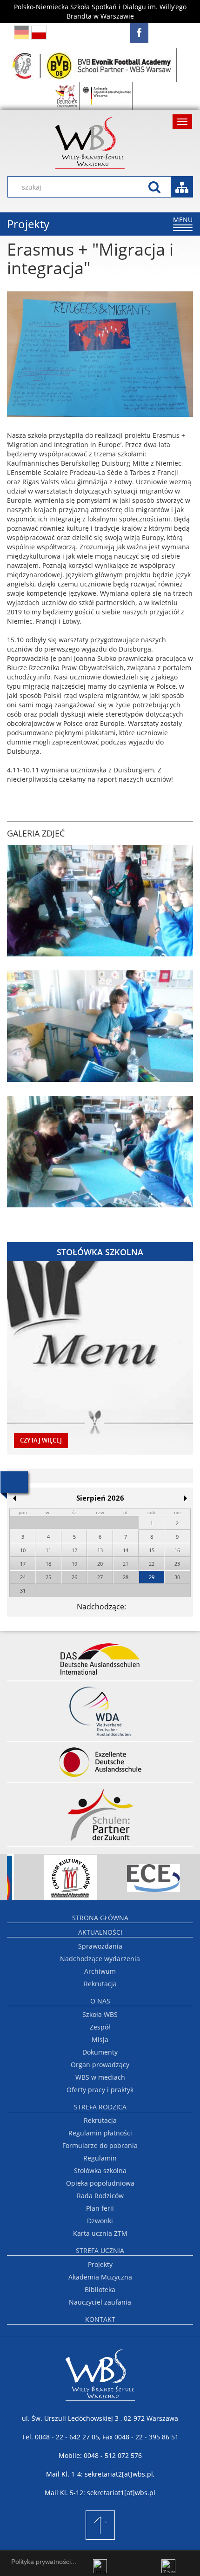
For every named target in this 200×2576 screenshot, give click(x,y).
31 (23, 1591)
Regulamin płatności (100, 2133)
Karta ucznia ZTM (100, 2233)
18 (48, 1564)
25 (48, 1577)
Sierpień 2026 (100, 1498)
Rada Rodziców (100, 2196)
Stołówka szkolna (100, 2171)
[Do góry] (100, 2525)
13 (100, 1550)
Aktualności (100, 1932)
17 (23, 1564)
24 (23, 1577)
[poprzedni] (14, 1498)
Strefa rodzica (100, 2107)
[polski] (39, 32)
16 (177, 1550)
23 (177, 1564)
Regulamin (100, 2158)
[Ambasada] (107, 96)
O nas (100, 2001)
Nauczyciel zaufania (100, 2302)
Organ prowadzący (100, 2065)
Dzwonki (100, 2221)
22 (152, 1564)
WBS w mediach (100, 2077)
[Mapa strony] (182, 187)
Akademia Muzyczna (100, 2277)
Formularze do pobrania (100, 2145)
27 (100, 1577)
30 (177, 1577)
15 (152, 1550)
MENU (183, 223)
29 (152, 1577)
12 (74, 1550)
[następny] (186, 1498)
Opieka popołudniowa (100, 2183)
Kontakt (100, 2319)
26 (74, 1577)
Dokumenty (100, 2052)
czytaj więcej (41, 1440)
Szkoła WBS (100, 2014)
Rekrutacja (100, 1984)
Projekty (100, 2264)
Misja (100, 2039)
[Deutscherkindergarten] (67, 96)
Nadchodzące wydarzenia (100, 1959)
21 (126, 1564)
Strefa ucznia (100, 2250)
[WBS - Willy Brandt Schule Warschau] (139, 33)
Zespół (100, 2027)
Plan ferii (100, 2208)
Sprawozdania (100, 1946)
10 (23, 1550)
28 (126, 1577)
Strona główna (100, 1918)
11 (48, 1550)
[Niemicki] (22, 32)
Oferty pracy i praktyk (100, 2090)
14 (126, 1550)
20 (100, 1564)
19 (74, 1564)
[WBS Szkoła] (100, 143)
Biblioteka (100, 2289)
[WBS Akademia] (93, 65)
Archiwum (100, 1971)
